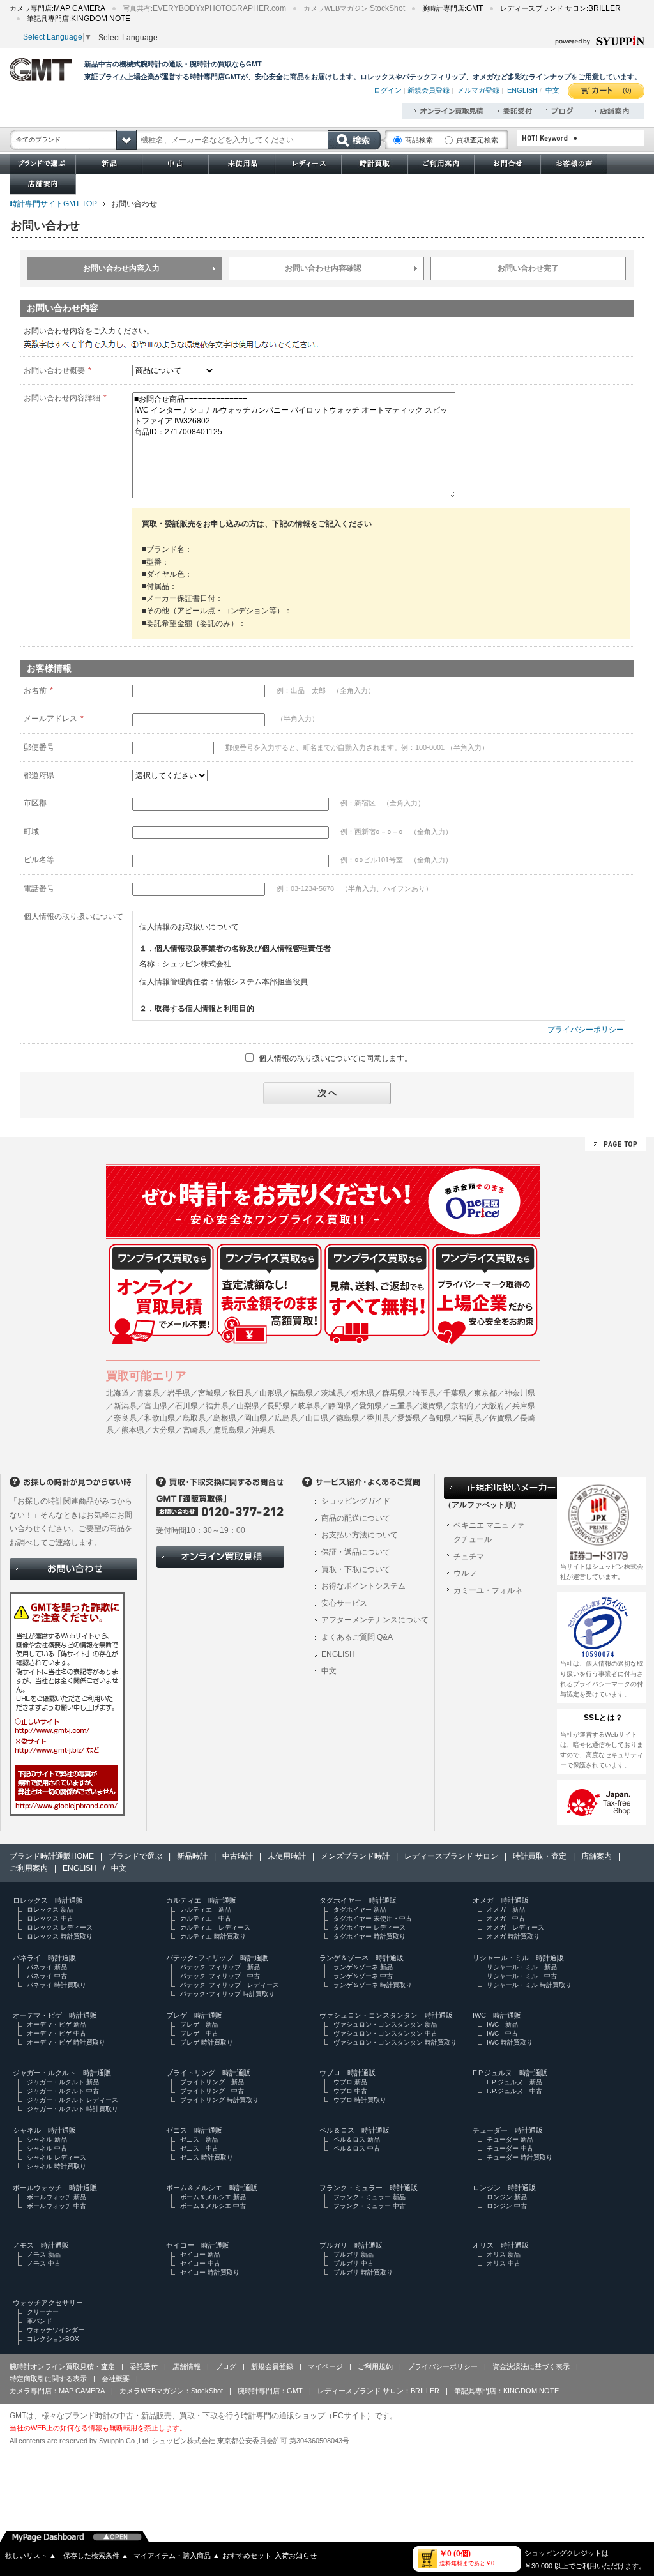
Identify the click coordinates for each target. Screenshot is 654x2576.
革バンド (40, 2321)
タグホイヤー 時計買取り (369, 1936)
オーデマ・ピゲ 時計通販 (55, 2015)
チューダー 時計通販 (508, 2130)
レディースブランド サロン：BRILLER (378, 2391)
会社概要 (116, 2379)
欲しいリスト (31, 2556)
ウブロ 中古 (350, 2091)
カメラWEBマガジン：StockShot (171, 2391)
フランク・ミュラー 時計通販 (369, 2188)
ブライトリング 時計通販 (208, 2073)
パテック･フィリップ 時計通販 (217, 1958)
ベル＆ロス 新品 (357, 2139)
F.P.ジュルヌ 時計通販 (510, 2073)
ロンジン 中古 (507, 2206)
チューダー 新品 (510, 2139)
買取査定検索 (477, 140)
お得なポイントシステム (363, 1586)
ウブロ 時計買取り (360, 2100)
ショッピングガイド (356, 1501)
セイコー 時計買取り (210, 2272)
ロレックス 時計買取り (60, 1936)
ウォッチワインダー (56, 2330)
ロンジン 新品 (507, 2197)
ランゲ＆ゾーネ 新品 (363, 1967)
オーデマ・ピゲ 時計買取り (66, 2042)
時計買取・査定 (540, 1856)
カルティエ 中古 (206, 1918)
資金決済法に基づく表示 (531, 2366)
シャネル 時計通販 (44, 2130)
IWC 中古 (502, 2033)
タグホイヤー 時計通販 (358, 1900)
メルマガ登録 (478, 90)
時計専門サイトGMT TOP (53, 204)
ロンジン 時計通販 (504, 2188)
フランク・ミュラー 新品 (369, 2197)
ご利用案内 (29, 1868)
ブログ (226, 2366)
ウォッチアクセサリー (48, 2303)
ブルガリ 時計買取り (363, 2272)
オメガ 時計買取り (513, 1936)
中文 (552, 90)
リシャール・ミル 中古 (522, 1976)
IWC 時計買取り (510, 2042)
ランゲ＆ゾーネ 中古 (363, 1976)
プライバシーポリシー (586, 1030)
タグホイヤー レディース (369, 1927)
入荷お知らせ (296, 2556)
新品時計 (192, 1856)
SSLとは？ (604, 1718)
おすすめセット (247, 2556)
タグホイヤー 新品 (360, 1909)
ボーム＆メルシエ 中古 (213, 2206)
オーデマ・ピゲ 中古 (57, 2033)
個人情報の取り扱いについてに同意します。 (335, 1058)
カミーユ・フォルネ (488, 1590)
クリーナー (43, 2312)
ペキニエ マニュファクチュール (489, 1532)
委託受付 (144, 2366)
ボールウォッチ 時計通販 (55, 2188)
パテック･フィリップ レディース (230, 1985)
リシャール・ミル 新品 (522, 1967)
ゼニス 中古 (199, 2148)
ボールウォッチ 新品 (57, 2197)
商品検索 (419, 140)
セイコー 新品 (200, 2254)
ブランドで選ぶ (135, 1856)
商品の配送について (356, 1518)
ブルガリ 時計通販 (351, 2245)
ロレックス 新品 (50, 1909)
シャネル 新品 (47, 2139)
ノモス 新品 (44, 2254)
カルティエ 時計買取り (213, 1936)
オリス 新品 (504, 2254)
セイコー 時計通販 (198, 2245)
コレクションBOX (53, 2339)
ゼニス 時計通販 (194, 2130)
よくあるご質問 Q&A (357, 1637)
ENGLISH (522, 90)
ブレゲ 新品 (199, 2024)
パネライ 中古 (47, 1976)
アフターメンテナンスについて (375, 1620)
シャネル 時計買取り (57, 2166)
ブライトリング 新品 (212, 2082)
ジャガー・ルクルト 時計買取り (72, 2109)
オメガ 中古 (506, 1918)
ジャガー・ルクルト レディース (72, 2100)
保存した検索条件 (96, 2556)
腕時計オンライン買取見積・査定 (62, 2366)
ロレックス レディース (60, 1927)
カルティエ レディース (215, 1927)
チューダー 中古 (510, 2148)
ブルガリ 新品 (354, 2254)
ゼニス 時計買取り (207, 2157)
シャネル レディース (57, 2157)
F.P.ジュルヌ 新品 (514, 2082)
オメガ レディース (515, 1927)
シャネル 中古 (47, 2148)
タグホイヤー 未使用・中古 (373, 1918)
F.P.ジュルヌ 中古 (514, 2091)
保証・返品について (356, 1552)
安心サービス (344, 1603)
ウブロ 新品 (350, 2082)
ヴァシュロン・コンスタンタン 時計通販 (386, 2015)
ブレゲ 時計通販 (194, 2015)
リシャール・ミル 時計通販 (518, 1958)
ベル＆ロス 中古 (357, 2148)
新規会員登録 (429, 90)
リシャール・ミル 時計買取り (529, 1985)
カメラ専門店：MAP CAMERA (57, 2391)
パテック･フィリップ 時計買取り (227, 1994)
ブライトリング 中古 (212, 2091)
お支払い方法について (360, 1535)
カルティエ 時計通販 (201, 1900)
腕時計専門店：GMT (270, 2391)
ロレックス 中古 (50, 1918)
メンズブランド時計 (355, 1856)
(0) (627, 90)
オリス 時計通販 (501, 2245)
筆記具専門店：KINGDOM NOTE (506, 2391)
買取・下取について (356, 1569)
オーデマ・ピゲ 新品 (57, 2024)
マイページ (325, 2366)
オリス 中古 (504, 2263)
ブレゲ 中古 (199, 2033)
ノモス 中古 (44, 2263)
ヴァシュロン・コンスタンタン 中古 (385, 2033)
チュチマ (469, 1557)
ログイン (388, 90)
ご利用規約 (375, 2366)
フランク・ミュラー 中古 (369, 2206)
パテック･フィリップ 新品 (220, 1967)
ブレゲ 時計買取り (207, 2042)
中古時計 (238, 1856)
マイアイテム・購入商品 (177, 2556)
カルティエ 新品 (206, 1909)
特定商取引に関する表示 (48, 2379)
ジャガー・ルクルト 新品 (63, 2082)
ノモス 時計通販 (41, 2245)
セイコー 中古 (200, 2263)
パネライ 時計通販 (44, 1958)
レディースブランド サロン (451, 1856)
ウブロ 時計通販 (347, 2073)
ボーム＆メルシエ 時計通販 (212, 2188)
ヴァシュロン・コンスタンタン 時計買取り (395, 2042)
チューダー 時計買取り (520, 2157)
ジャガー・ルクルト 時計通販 (62, 2073)
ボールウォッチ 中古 (57, 2206)
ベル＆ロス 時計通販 (354, 2130)
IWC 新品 (502, 2024)
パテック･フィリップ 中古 (220, 1976)
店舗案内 (597, 1856)
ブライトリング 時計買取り (219, 2100)
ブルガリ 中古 (354, 2263)
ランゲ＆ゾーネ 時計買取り (373, 1985)
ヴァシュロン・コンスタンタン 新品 (385, 2024)
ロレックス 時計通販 (48, 1900)
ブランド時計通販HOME (52, 1856)
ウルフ (465, 1573)
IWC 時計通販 (497, 2015)
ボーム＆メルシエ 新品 (213, 2197)
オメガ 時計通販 (501, 1900)
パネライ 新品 (47, 1967)
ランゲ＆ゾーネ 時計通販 (361, 1958)
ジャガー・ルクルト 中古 (63, 2091)
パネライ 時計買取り (57, 1985)
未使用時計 (287, 1856)
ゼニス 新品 (199, 2139)
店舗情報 (186, 2366)
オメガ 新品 (506, 1909)
